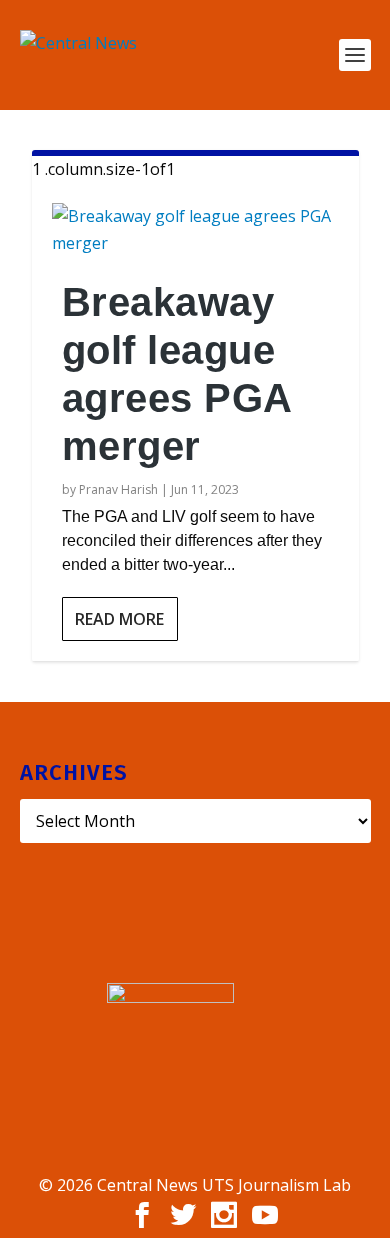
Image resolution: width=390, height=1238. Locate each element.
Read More (119, 619)
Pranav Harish (118, 489)
